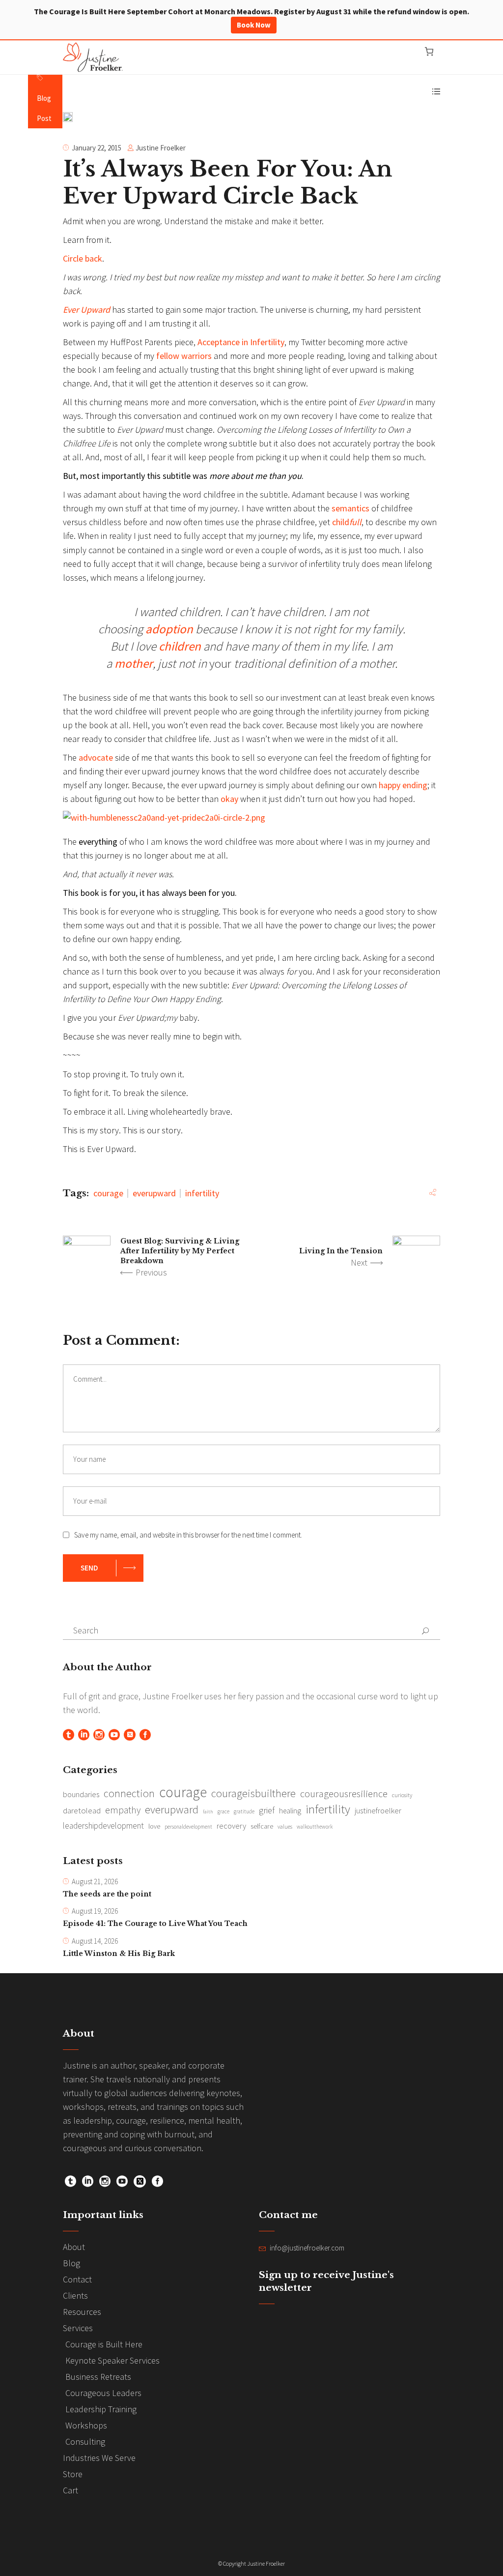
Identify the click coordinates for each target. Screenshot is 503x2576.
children (180, 646)
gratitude (244, 1811)
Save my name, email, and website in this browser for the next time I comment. (188, 1535)
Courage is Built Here (104, 2344)
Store (73, 2474)
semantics (350, 508)
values (285, 1827)
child (347, 522)
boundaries (81, 1794)
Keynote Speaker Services (112, 2360)
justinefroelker (378, 1810)
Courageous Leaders (103, 2393)
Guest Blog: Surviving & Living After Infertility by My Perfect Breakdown (180, 1251)
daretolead (82, 1810)
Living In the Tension (341, 1251)
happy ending (403, 785)
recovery (231, 1826)
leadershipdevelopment (103, 1826)
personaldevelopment (188, 1827)
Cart (70, 2490)
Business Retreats (98, 2377)
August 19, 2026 (95, 1911)
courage (108, 1193)
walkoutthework (315, 1827)
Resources (82, 2312)
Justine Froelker (161, 148)
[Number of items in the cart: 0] (429, 51)
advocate (97, 757)
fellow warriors (184, 356)
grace (224, 1811)
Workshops (86, 2425)
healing (290, 1811)
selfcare (262, 1826)
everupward (154, 1193)
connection (129, 1793)
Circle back (83, 258)
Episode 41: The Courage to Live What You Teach (155, 1924)
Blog (71, 2263)
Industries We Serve (99, 2458)
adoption (169, 629)
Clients (75, 2295)
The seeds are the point (107, 1894)
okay (229, 799)
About (74, 2247)
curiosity (402, 1795)
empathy (123, 1810)
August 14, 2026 (95, 1941)
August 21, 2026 (95, 1881)
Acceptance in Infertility (241, 342)
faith (208, 1812)
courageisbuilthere (253, 1793)
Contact (77, 2279)
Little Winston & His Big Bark (119, 1954)
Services (78, 2328)
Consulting (85, 2442)
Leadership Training (101, 2409)
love (154, 1826)
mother (134, 663)
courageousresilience (344, 1794)
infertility (202, 1193)
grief (267, 1810)
